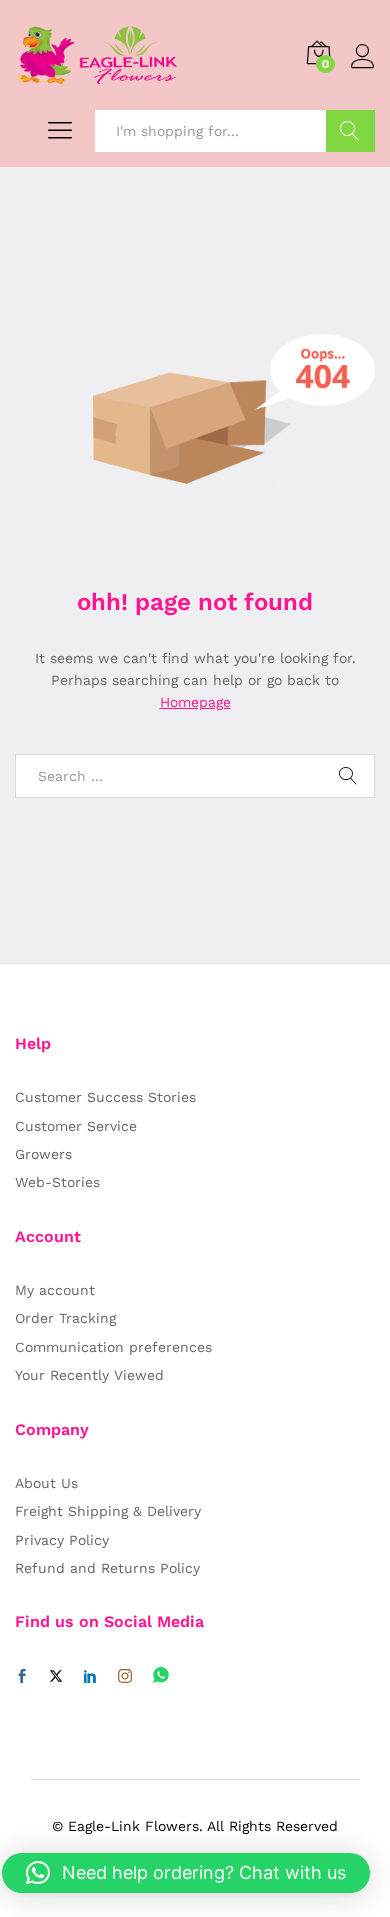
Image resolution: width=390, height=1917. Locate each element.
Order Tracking (65, 1318)
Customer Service (76, 1126)
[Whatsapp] (161, 1676)
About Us (46, 1483)
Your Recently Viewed (89, 1375)
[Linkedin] (90, 1677)
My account (55, 1290)
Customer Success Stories (105, 1097)
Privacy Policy (62, 1540)
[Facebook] (22, 1677)
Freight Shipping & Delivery (108, 1511)
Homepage (195, 702)
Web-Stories (57, 1182)
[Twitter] (56, 1677)
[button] (186, 1873)
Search (350, 131)
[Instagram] (125, 1677)
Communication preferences (113, 1347)
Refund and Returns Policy (107, 1568)
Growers (43, 1154)
